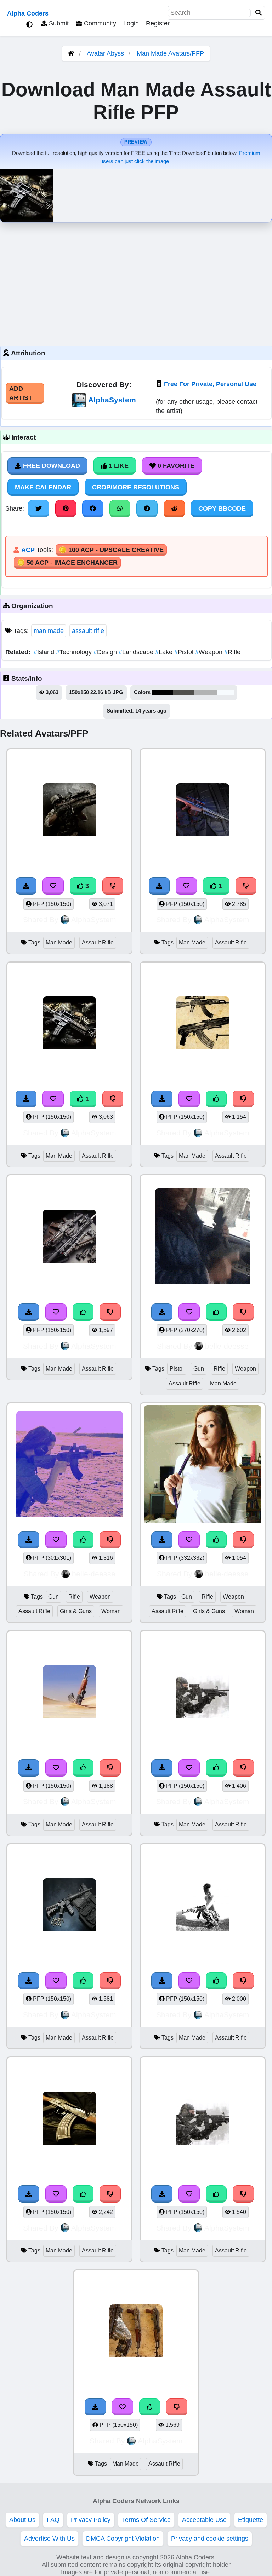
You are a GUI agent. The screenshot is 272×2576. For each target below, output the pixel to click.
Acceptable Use (204, 2520)
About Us (22, 2520)
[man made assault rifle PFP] (203, 811)
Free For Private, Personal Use (210, 384)
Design (106, 652)
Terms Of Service (146, 2520)
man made (49, 631)
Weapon (210, 652)
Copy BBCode (222, 508)
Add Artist (21, 393)
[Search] (259, 13)
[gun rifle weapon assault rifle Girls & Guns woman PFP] (70, 1465)
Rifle (232, 652)
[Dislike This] (246, 886)
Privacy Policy (91, 2520)
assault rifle (88, 631)
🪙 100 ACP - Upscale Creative (111, 550)
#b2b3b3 (206, 692)
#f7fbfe (225, 692)
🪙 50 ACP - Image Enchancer (67, 563)
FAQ (53, 2520)
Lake (165, 652)
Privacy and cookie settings (210, 2539)
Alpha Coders (28, 13)
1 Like (118, 466)
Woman (111, 1611)
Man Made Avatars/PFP (170, 53)
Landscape (137, 652)
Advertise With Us (49, 2539)
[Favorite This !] (186, 886)
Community (99, 23)
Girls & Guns (76, 1611)
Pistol (185, 652)
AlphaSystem (112, 400)
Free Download (51, 466)
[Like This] (216, 1099)
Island (45, 652)
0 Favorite (175, 466)
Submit (58, 23)
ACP (28, 550)
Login (131, 23)
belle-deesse (227, 1346)
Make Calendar (43, 487)
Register (158, 23)
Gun (199, 1369)
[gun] (69, 1693)
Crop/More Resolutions (136, 487)
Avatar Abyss (105, 53)
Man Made (59, 943)
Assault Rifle (98, 943)
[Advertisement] (136, 283)
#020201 (163, 692)
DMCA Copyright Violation (123, 2539)
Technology (75, 652)
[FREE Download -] (159, 886)
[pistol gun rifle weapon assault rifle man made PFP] (203, 1237)
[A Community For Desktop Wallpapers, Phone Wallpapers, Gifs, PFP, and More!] (71, 53)
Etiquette (251, 2520)
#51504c (184, 692)
